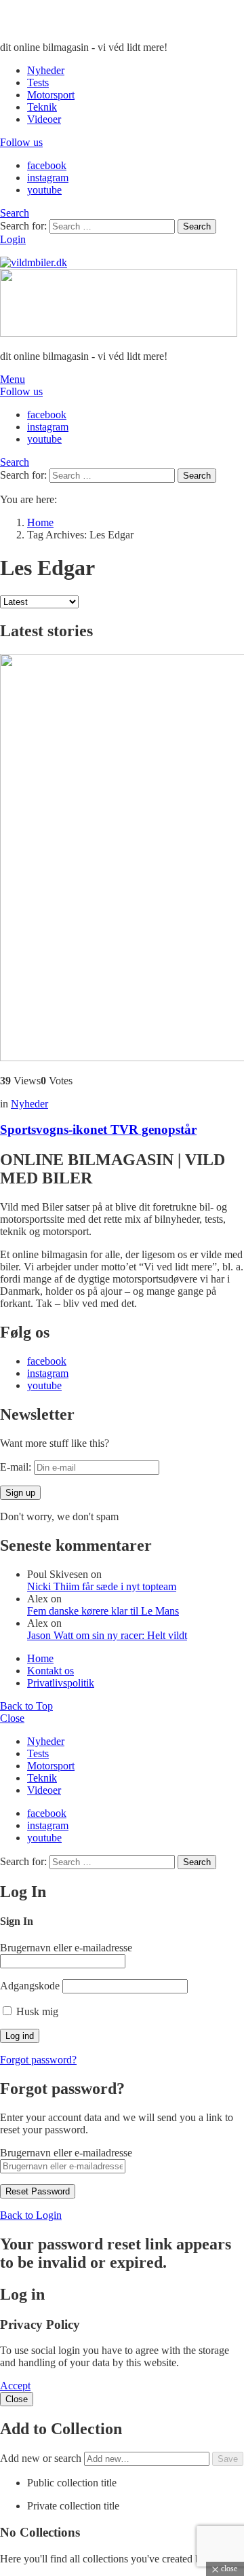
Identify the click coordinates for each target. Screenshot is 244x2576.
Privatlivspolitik (61, 1683)
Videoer (44, 119)
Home (40, 1658)
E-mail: (17, 1467)
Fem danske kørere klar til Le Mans (103, 1611)
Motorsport (51, 95)
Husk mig (36, 2011)
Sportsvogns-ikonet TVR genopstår (98, 1129)
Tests (38, 82)
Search (197, 226)
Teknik (42, 107)
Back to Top (26, 1706)
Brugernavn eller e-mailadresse (66, 1948)
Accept (15, 2386)
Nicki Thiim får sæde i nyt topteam (102, 1586)
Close (12, 1718)
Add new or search (42, 2458)
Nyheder (46, 70)
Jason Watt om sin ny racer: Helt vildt (107, 1635)
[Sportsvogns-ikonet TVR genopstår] (122, 859)
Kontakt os (50, 1671)
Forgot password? (38, 2060)
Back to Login (31, 2215)
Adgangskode (30, 1986)
